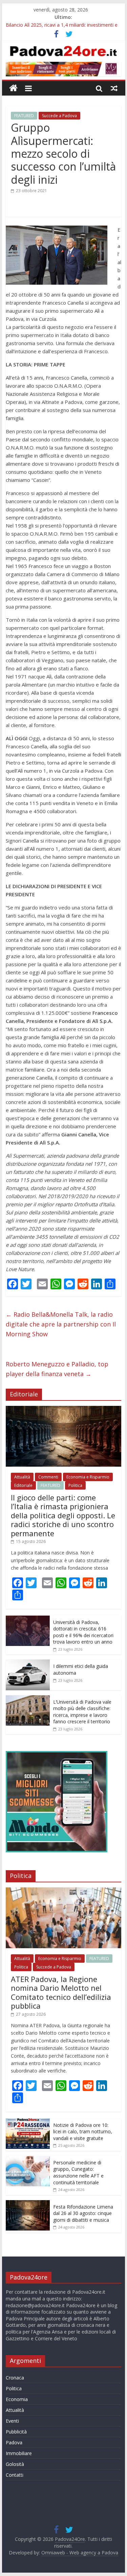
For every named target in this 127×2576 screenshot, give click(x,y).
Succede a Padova (59, 116)
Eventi (12, 2421)
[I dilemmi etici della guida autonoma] (28, 1663)
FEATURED (24, 116)
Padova (14, 2442)
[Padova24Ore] (13, 88)
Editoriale (23, 1485)
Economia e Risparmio (88, 1477)
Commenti (48, 1477)
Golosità (15, 2464)
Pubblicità (16, 2432)
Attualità (22, 1477)
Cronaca (15, 2378)
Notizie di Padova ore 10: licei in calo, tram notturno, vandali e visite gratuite (83, 2132)
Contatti (15, 2475)
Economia (17, 2399)
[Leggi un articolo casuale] (114, 88)
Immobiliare (19, 2453)
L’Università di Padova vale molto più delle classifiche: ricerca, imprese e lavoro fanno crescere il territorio (82, 1712)
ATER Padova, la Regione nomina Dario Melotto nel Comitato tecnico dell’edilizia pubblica (61, 1992)
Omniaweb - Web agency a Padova (80, 2553)
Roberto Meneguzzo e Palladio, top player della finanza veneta (57, 1369)
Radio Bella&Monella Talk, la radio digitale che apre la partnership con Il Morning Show (61, 1324)
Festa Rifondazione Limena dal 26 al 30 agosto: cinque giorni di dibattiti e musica (83, 2213)
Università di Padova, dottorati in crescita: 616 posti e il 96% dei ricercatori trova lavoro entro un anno (83, 1632)
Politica (75, 1485)
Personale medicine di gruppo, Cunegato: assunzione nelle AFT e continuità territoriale (78, 2172)
